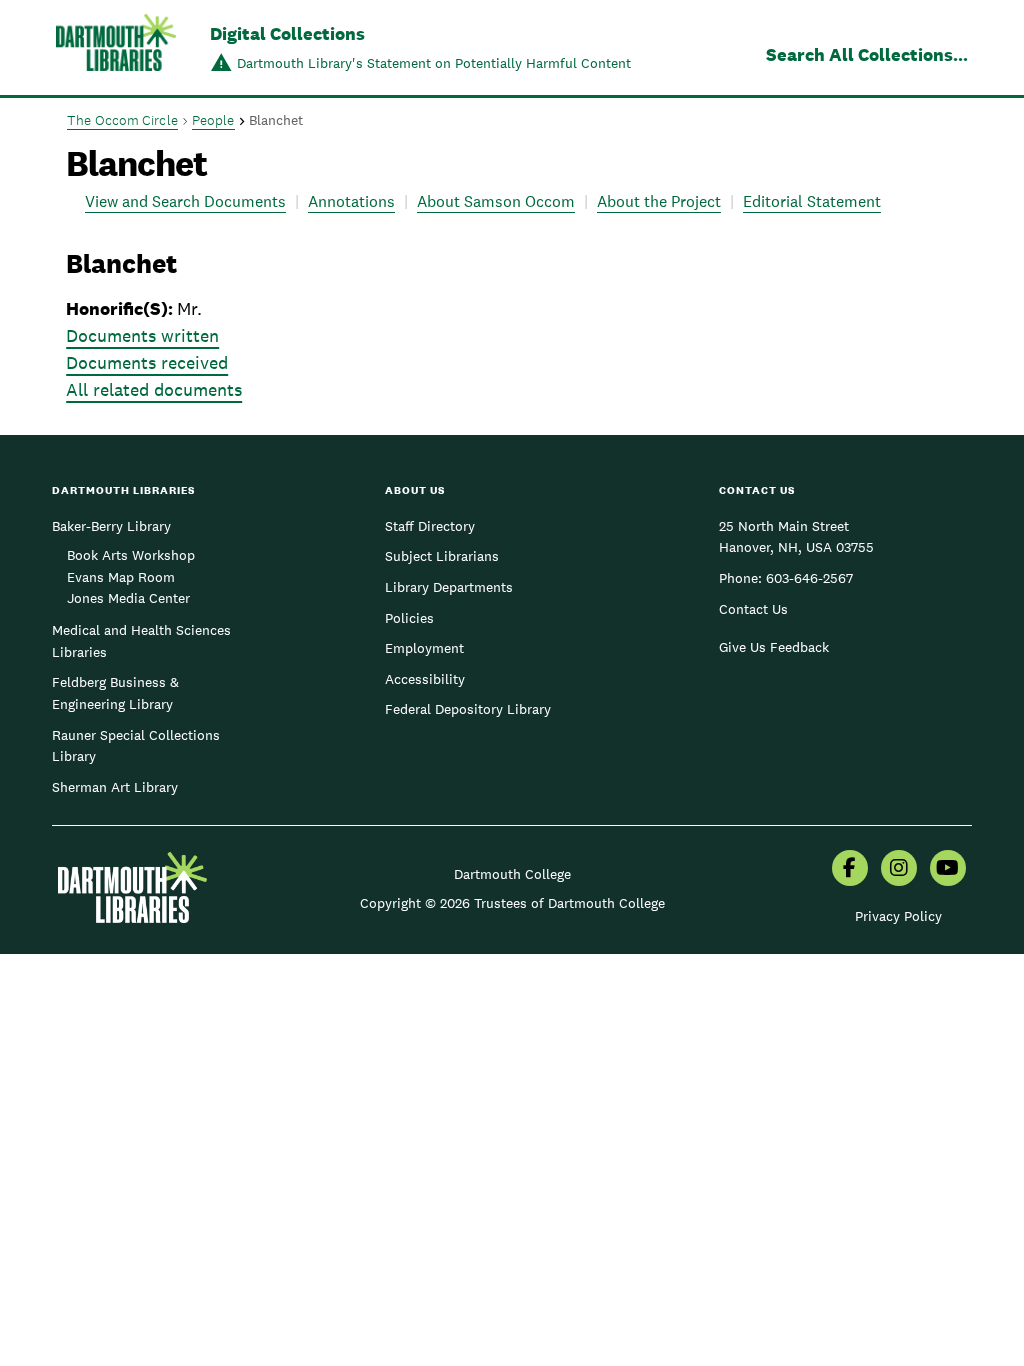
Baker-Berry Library (111, 526)
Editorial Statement (812, 201)
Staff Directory (430, 526)
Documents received (147, 362)
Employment (424, 648)
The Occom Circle (122, 120)
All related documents (154, 389)
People (213, 120)
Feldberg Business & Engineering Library (115, 693)
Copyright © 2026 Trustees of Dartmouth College (512, 903)
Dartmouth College (512, 874)
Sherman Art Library (115, 787)
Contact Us (753, 609)
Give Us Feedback (774, 647)
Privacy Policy (898, 916)
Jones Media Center (128, 598)
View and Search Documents (185, 201)
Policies (409, 618)
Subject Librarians (442, 556)
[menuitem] (850, 870)
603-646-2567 (809, 578)
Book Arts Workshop (131, 555)
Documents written (142, 335)
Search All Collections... (867, 54)
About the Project (659, 201)
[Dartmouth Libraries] (116, 49)
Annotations (351, 201)
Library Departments (449, 587)
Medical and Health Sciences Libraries (141, 641)
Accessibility (425, 679)
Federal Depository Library (468, 709)
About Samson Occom (496, 201)
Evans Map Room (121, 577)
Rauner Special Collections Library (136, 746)
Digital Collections (287, 33)
